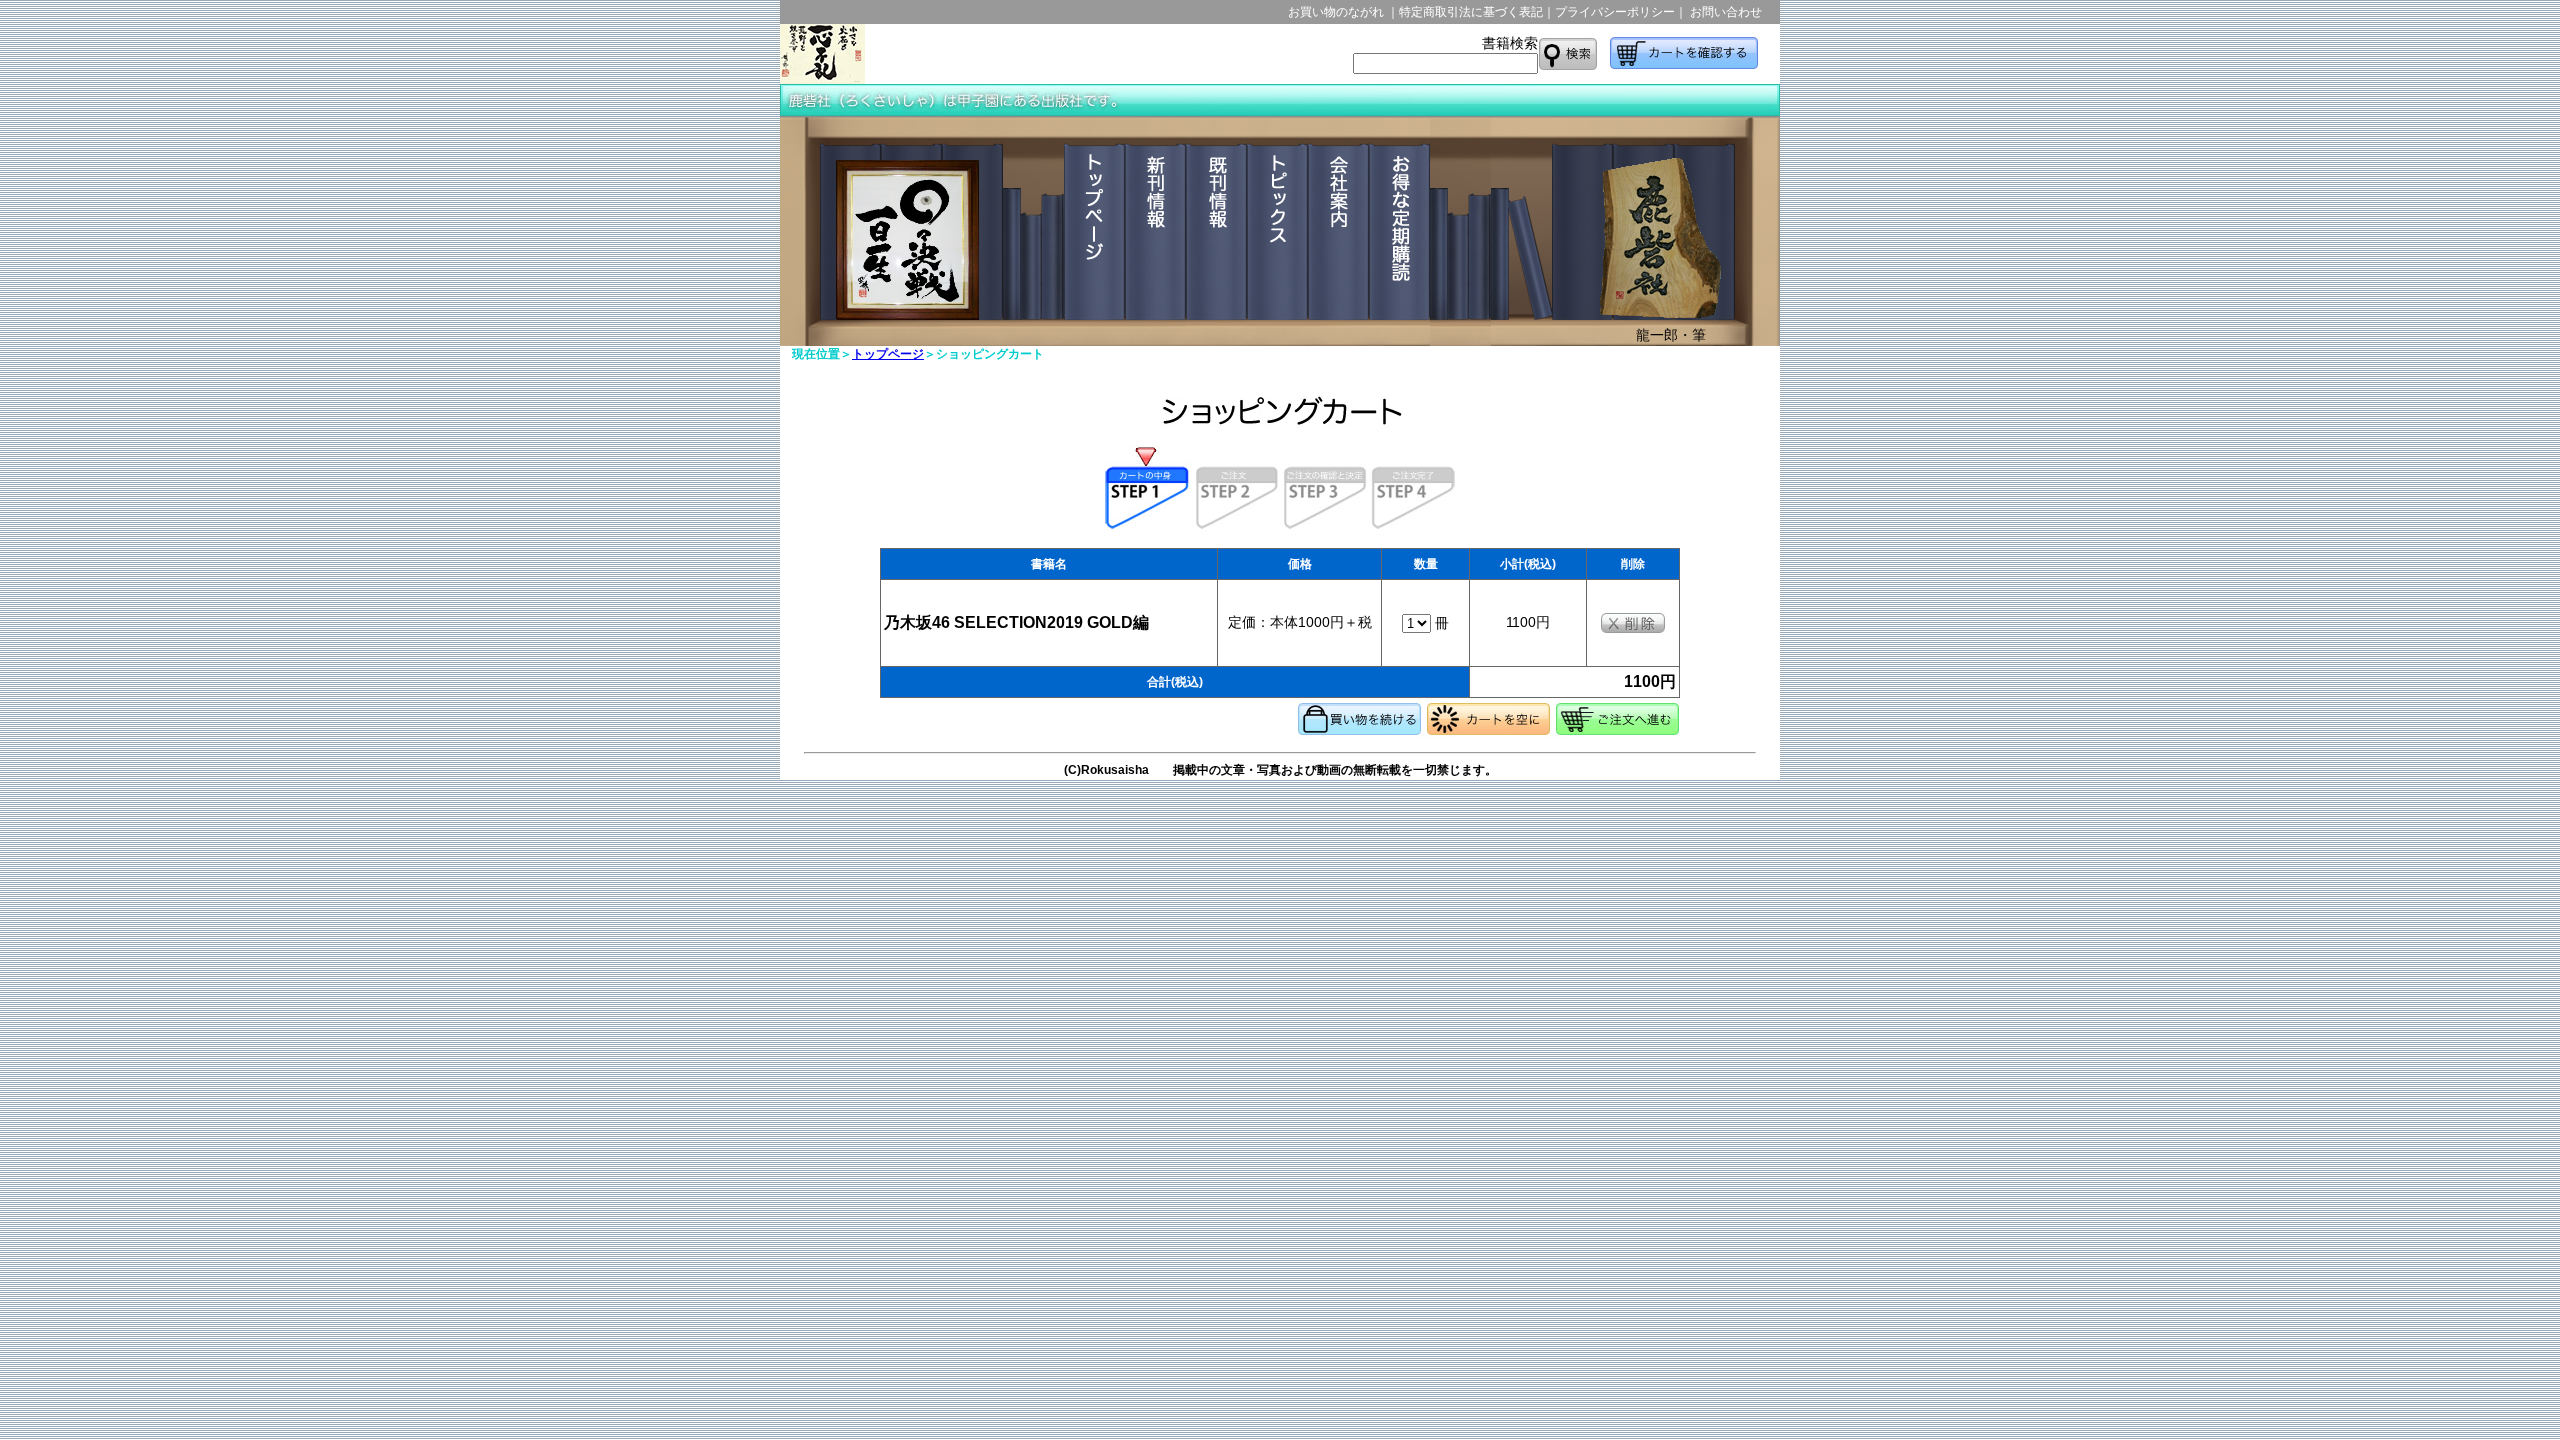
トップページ (888, 354)
